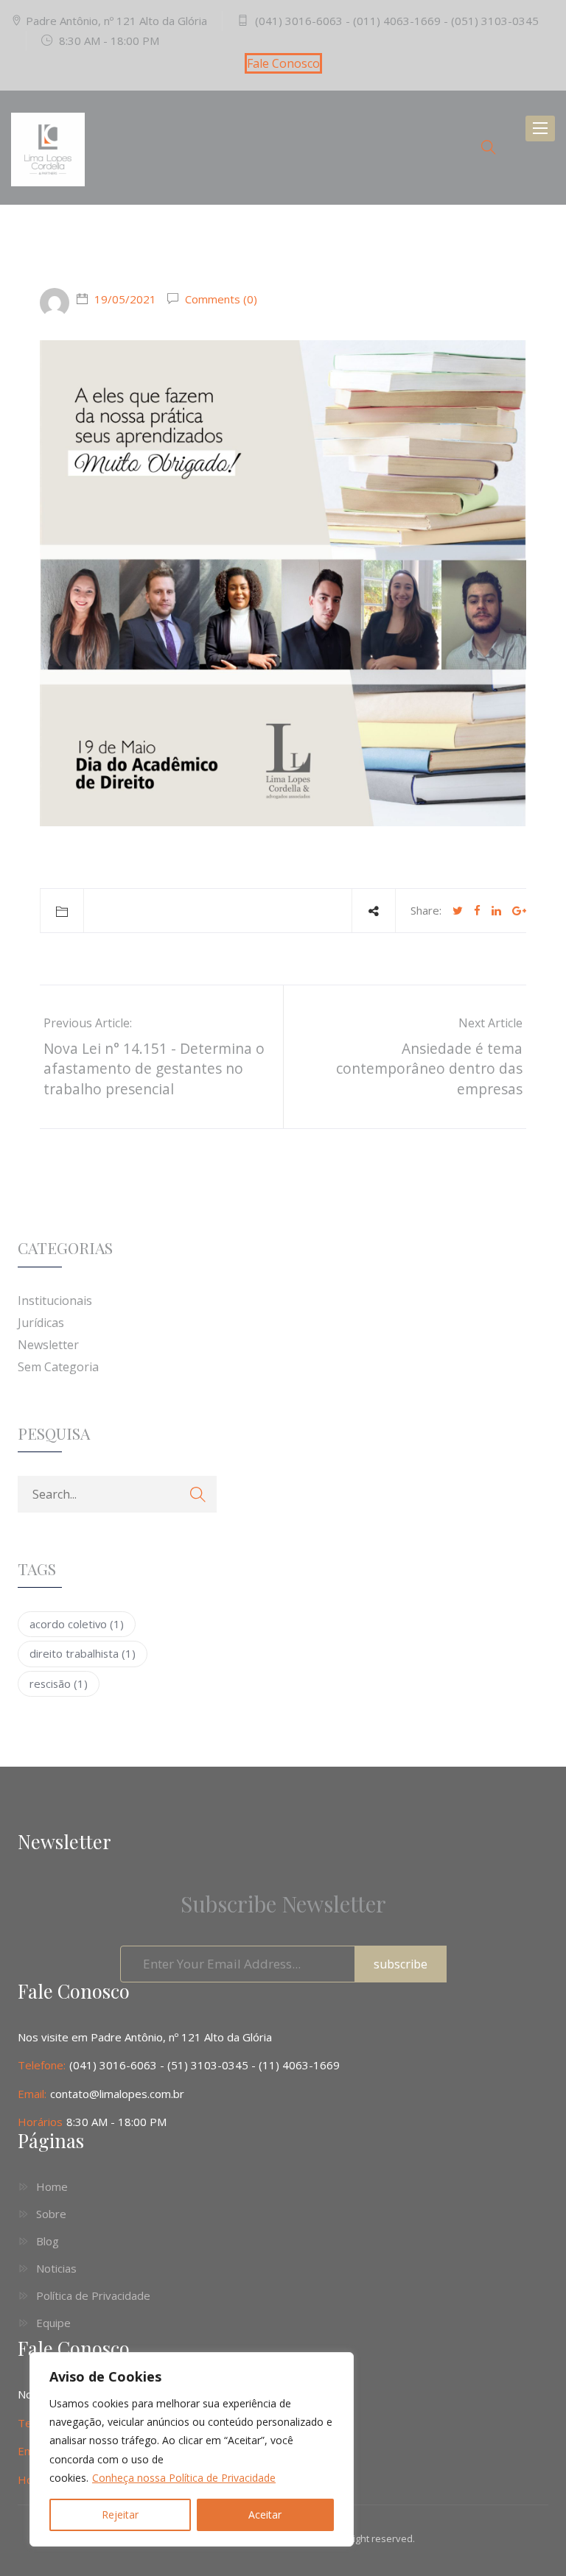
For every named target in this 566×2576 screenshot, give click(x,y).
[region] (192, 2449)
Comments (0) (220, 299)
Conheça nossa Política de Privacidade (184, 2478)
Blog (48, 2241)
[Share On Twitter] (458, 910)
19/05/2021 (125, 299)
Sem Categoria (58, 1367)
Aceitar (265, 2515)
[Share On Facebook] (477, 910)
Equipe (53, 2323)
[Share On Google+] (519, 910)
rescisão (59, 1683)
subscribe (401, 1964)
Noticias (56, 2268)
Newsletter (48, 1345)
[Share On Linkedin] (496, 910)
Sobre (51, 2214)
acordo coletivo (77, 1624)
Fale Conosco (283, 63)
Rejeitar (120, 2515)
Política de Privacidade (93, 2295)
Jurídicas (41, 1323)
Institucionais (55, 1301)
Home (52, 2186)
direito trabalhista (83, 1653)
